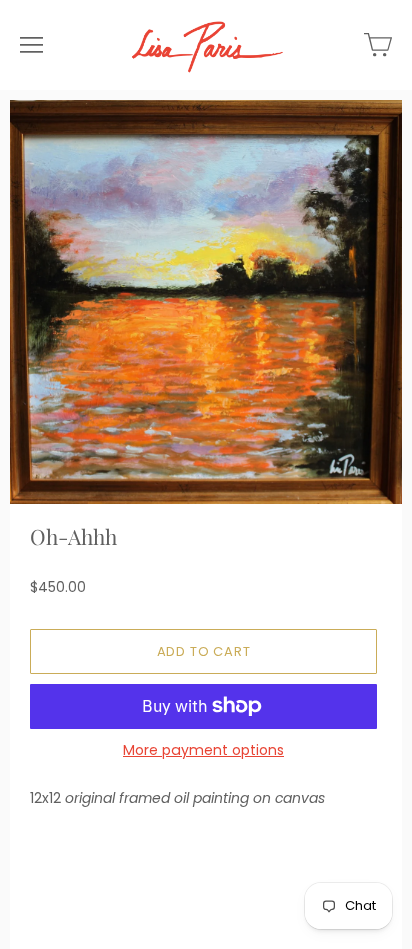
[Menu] (31, 45)
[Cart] (378, 45)
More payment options (203, 750)
